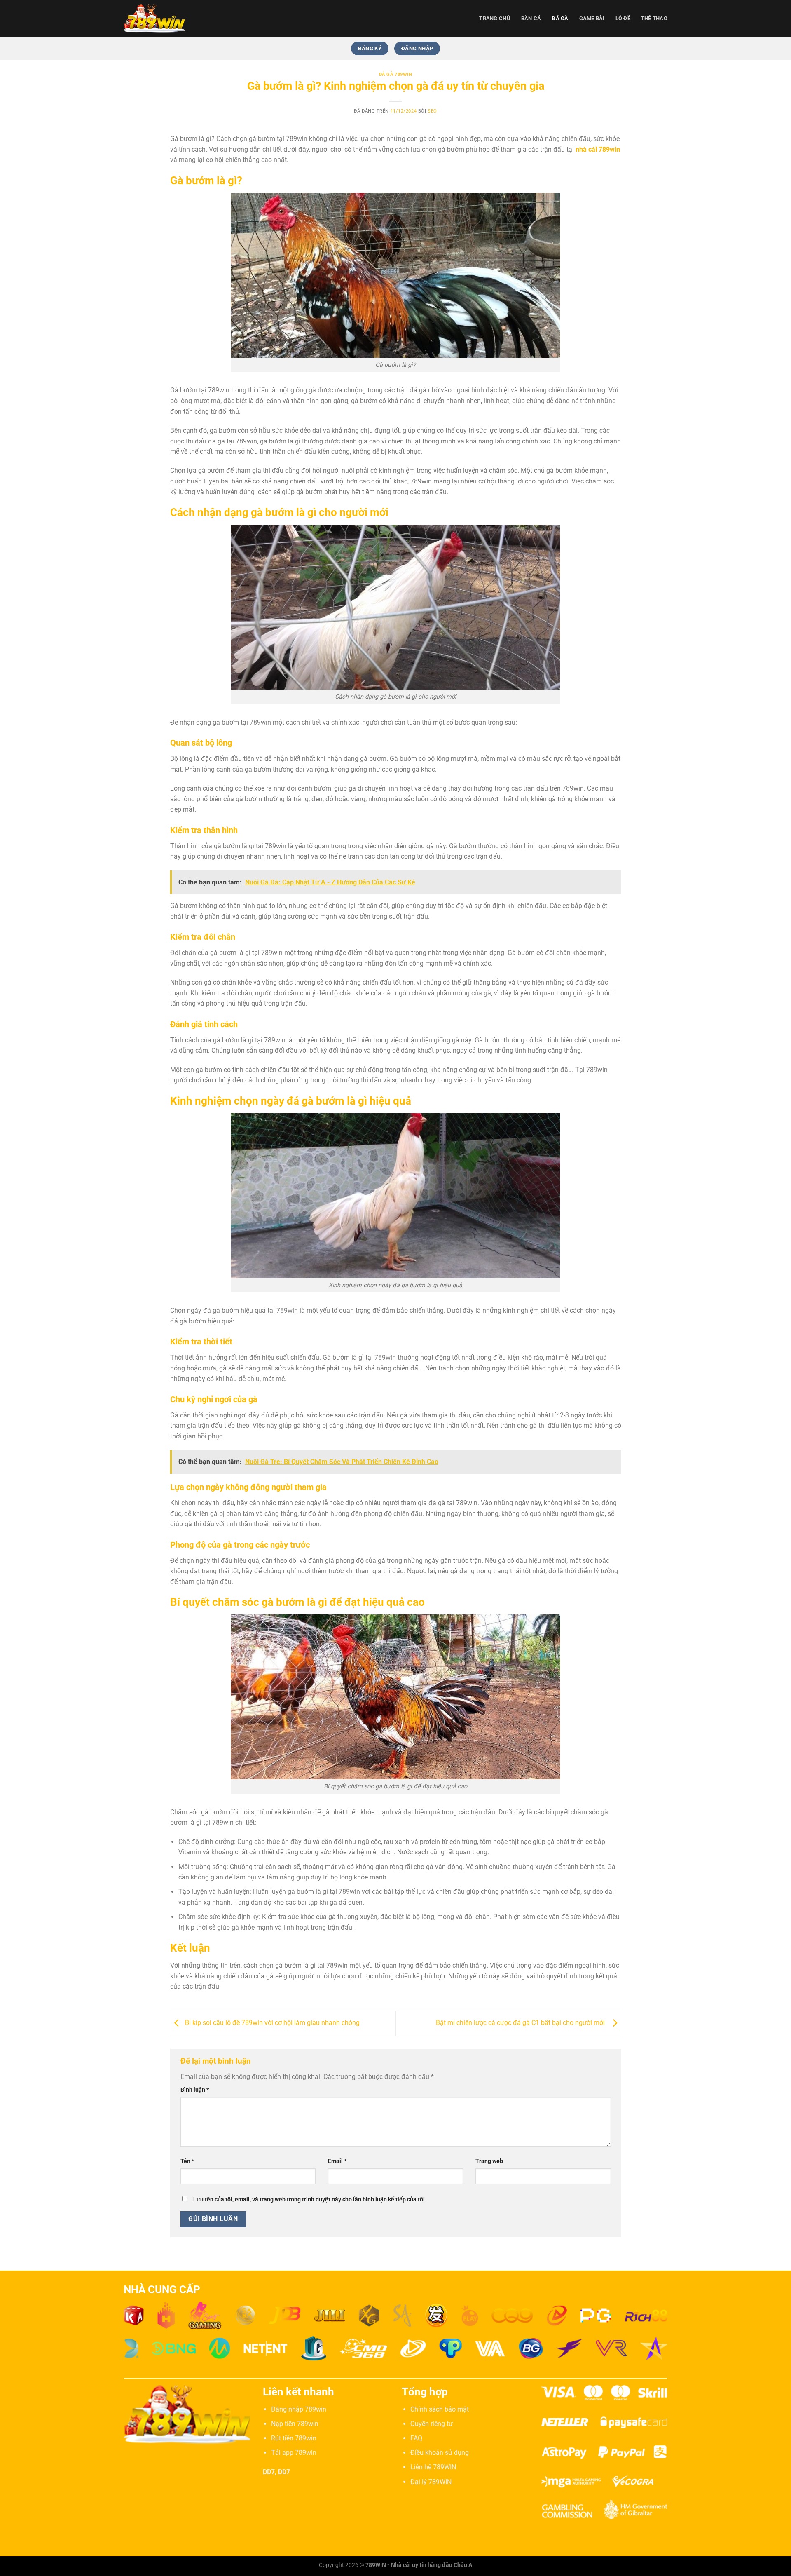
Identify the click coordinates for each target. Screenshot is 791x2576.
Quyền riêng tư (432, 2424)
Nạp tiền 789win (295, 2424)
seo (432, 111)
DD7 (269, 2472)
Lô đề (623, 18)
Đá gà (560, 18)
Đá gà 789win (396, 74)
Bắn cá (531, 18)
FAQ (416, 2438)
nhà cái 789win (598, 149)
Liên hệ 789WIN (433, 2467)
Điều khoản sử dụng (440, 2453)
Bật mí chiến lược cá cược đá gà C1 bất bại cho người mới (522, 2023)
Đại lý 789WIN (431, 2482)
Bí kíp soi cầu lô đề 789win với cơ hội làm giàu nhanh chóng (271, 2023)
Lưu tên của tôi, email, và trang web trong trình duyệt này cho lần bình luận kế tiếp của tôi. (310, 2199)
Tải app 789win (294, 2453)
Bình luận (195, 2090)
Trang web (489, 2161)
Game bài (592, 18)
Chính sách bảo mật (440, 2409)
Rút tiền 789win (294, 2438)
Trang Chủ (495, 18)
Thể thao (654, 18)
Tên (187, 2161)
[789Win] (165, 19)
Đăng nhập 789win (299, 2409)
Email (337, 2161)
